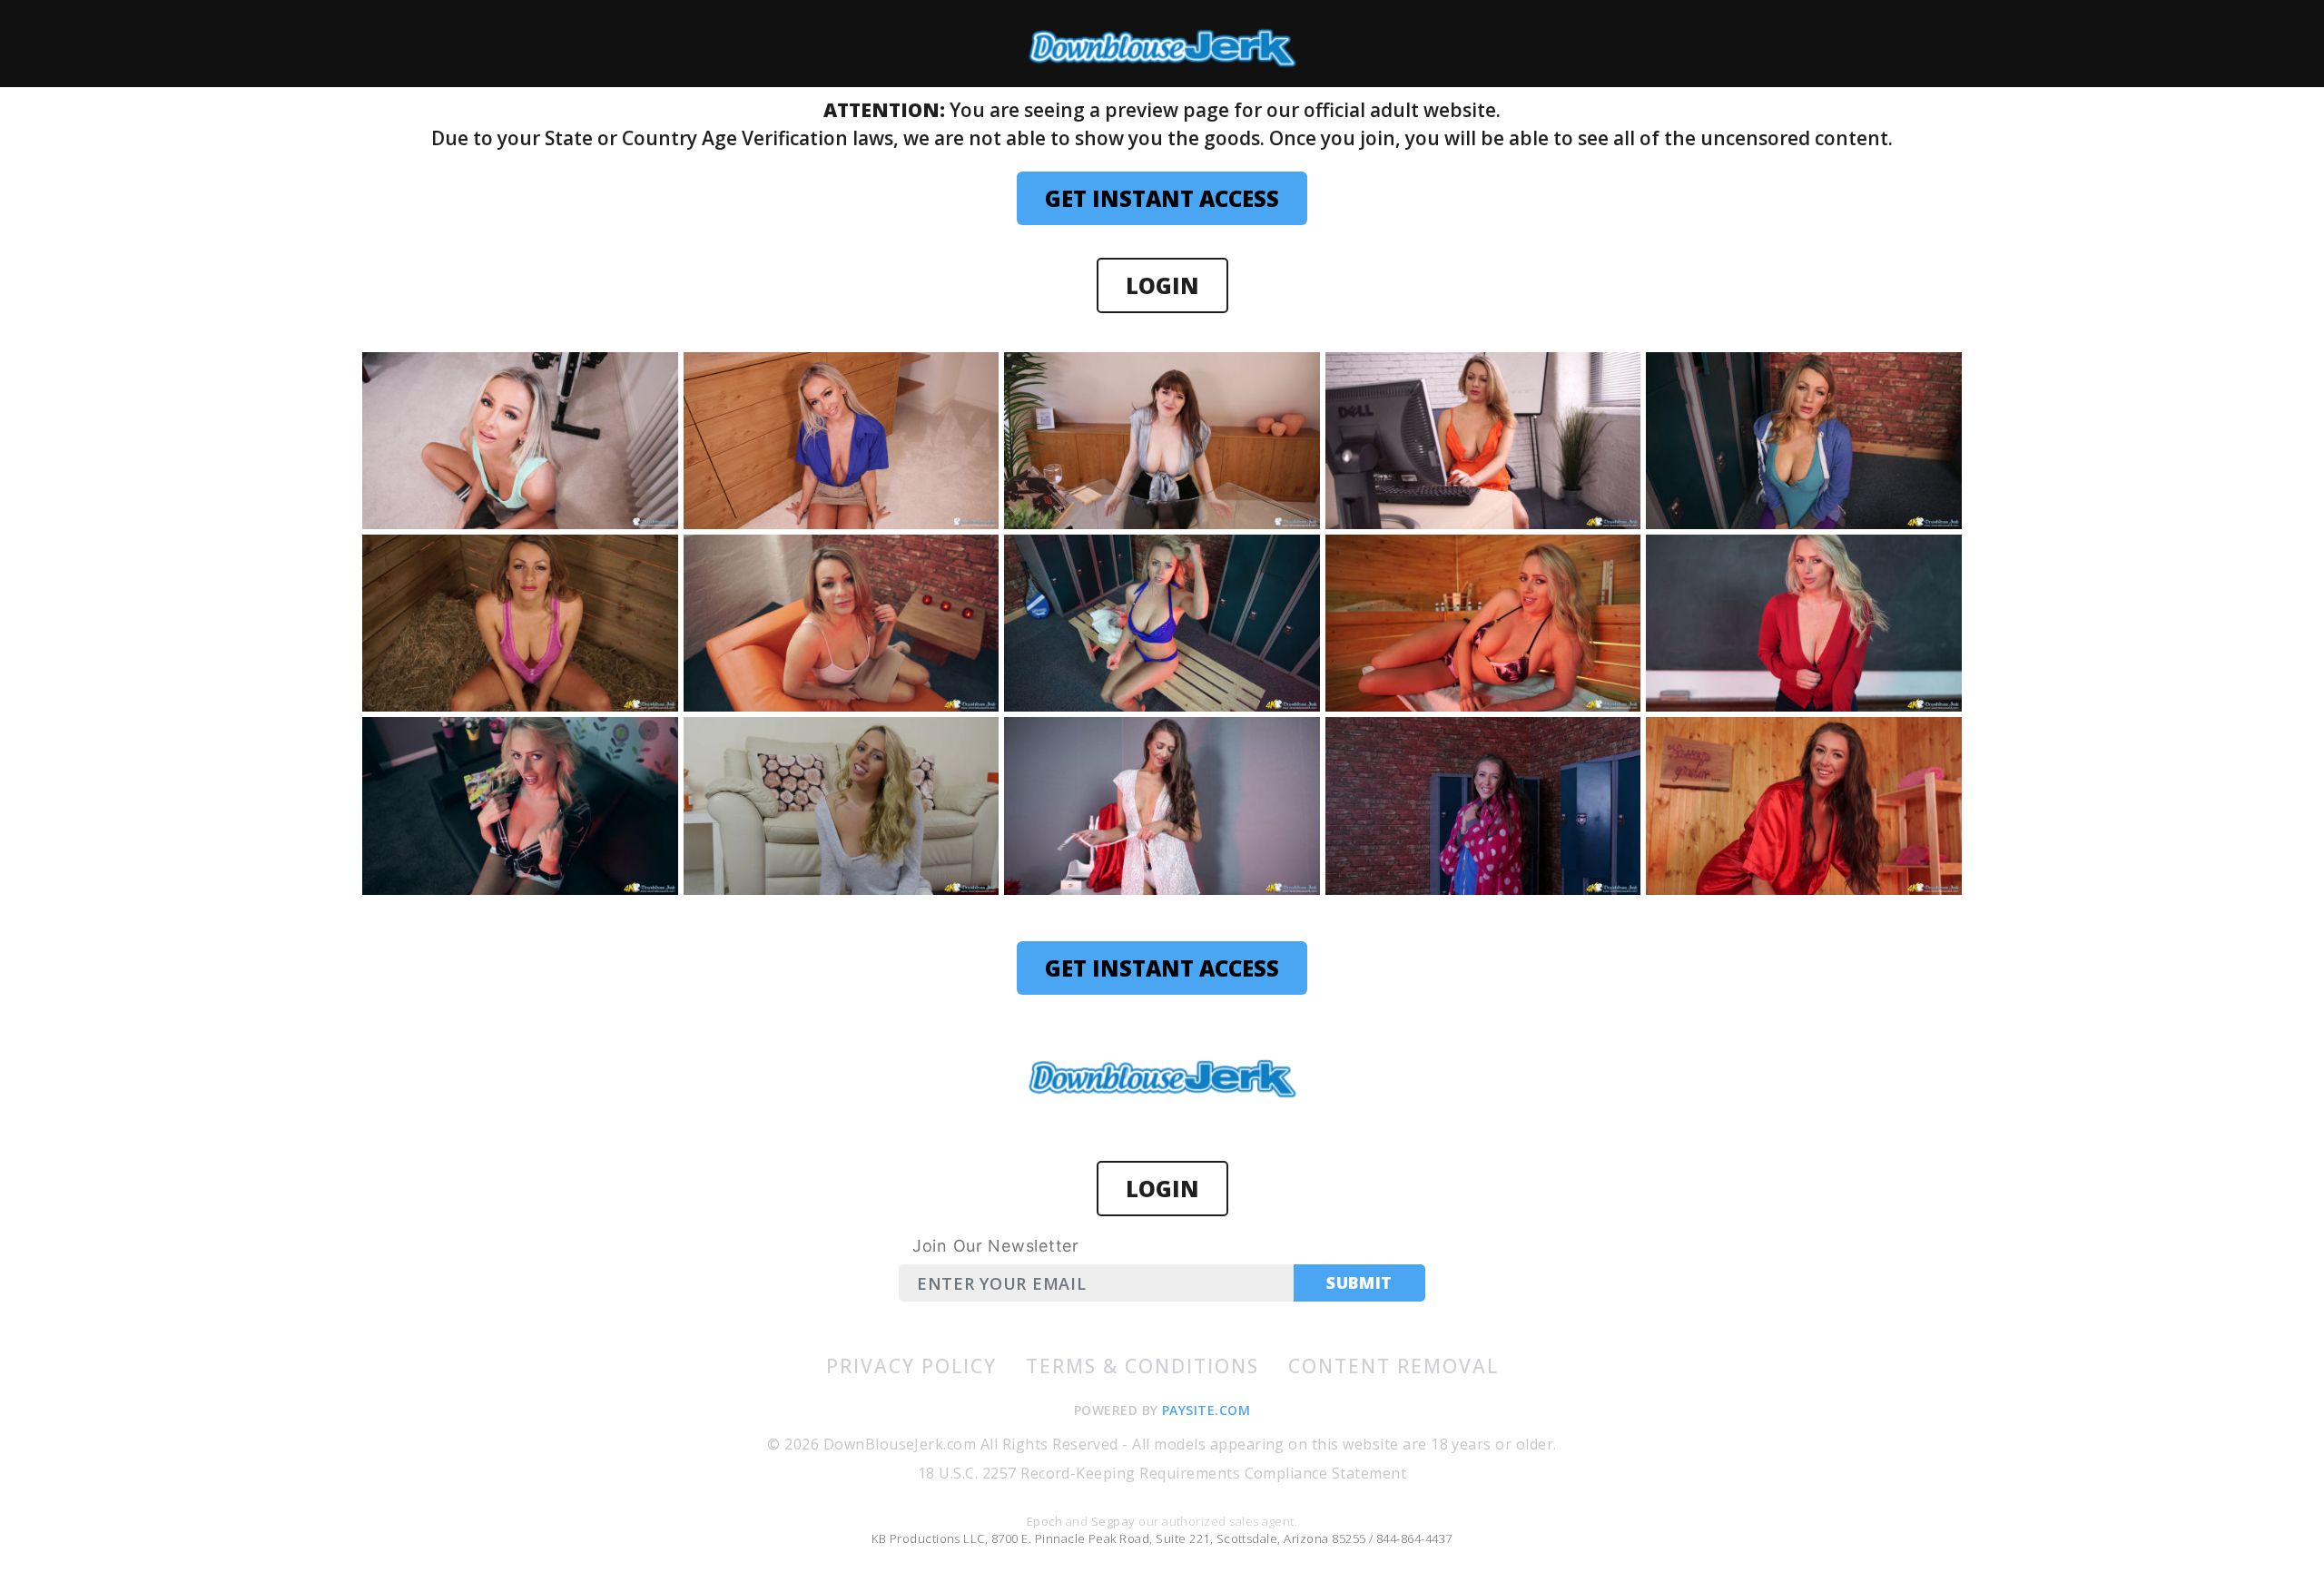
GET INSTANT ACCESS (1162, 198)
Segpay (1115, 1521)
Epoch (1046, 1521)
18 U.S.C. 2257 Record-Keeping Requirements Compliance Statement (1162, 1473)
